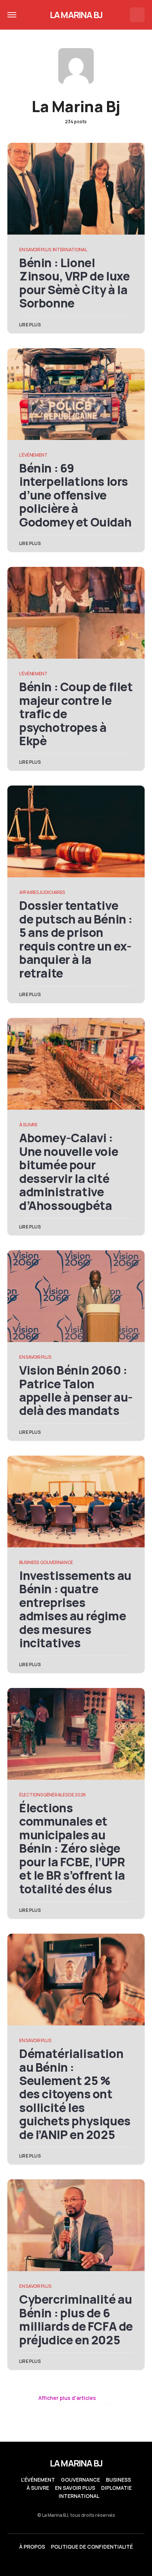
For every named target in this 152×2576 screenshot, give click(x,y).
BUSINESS (29, 1562)
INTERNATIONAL (70, 250)
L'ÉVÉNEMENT (33, 455)
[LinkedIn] (62, 2563)
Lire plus (30, 325)
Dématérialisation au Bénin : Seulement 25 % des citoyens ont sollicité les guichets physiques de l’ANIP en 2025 (75, 2094)
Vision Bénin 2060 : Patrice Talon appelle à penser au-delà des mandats (76, 1390)
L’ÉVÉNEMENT (38, 2480)
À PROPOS (32, 2547)
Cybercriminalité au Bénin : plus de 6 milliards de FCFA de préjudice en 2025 (76, 2319)
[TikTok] (105, 2563)
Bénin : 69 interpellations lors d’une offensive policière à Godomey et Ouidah (75, 495)
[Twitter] (47, 2563)
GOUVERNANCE (57, 1562)
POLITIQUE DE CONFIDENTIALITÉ (92, 2547)
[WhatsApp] (76, 2563)
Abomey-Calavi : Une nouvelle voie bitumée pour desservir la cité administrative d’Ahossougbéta (69, 1171)
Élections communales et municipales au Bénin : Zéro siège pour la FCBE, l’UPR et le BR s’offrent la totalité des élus (72, 1848)
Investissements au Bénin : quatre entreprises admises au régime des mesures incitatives (75, 1609)
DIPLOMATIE (116, 2488)
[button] (12, 15)
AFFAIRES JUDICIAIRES (42, 892)
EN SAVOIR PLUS (35, 250)
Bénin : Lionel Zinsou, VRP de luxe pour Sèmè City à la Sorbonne (74, 283)
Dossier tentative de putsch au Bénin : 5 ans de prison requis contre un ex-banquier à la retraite (76, 939)
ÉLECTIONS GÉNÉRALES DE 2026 (53, 1795)
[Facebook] (90, 2563)
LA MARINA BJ (76, 15)
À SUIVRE (28, 1125)
